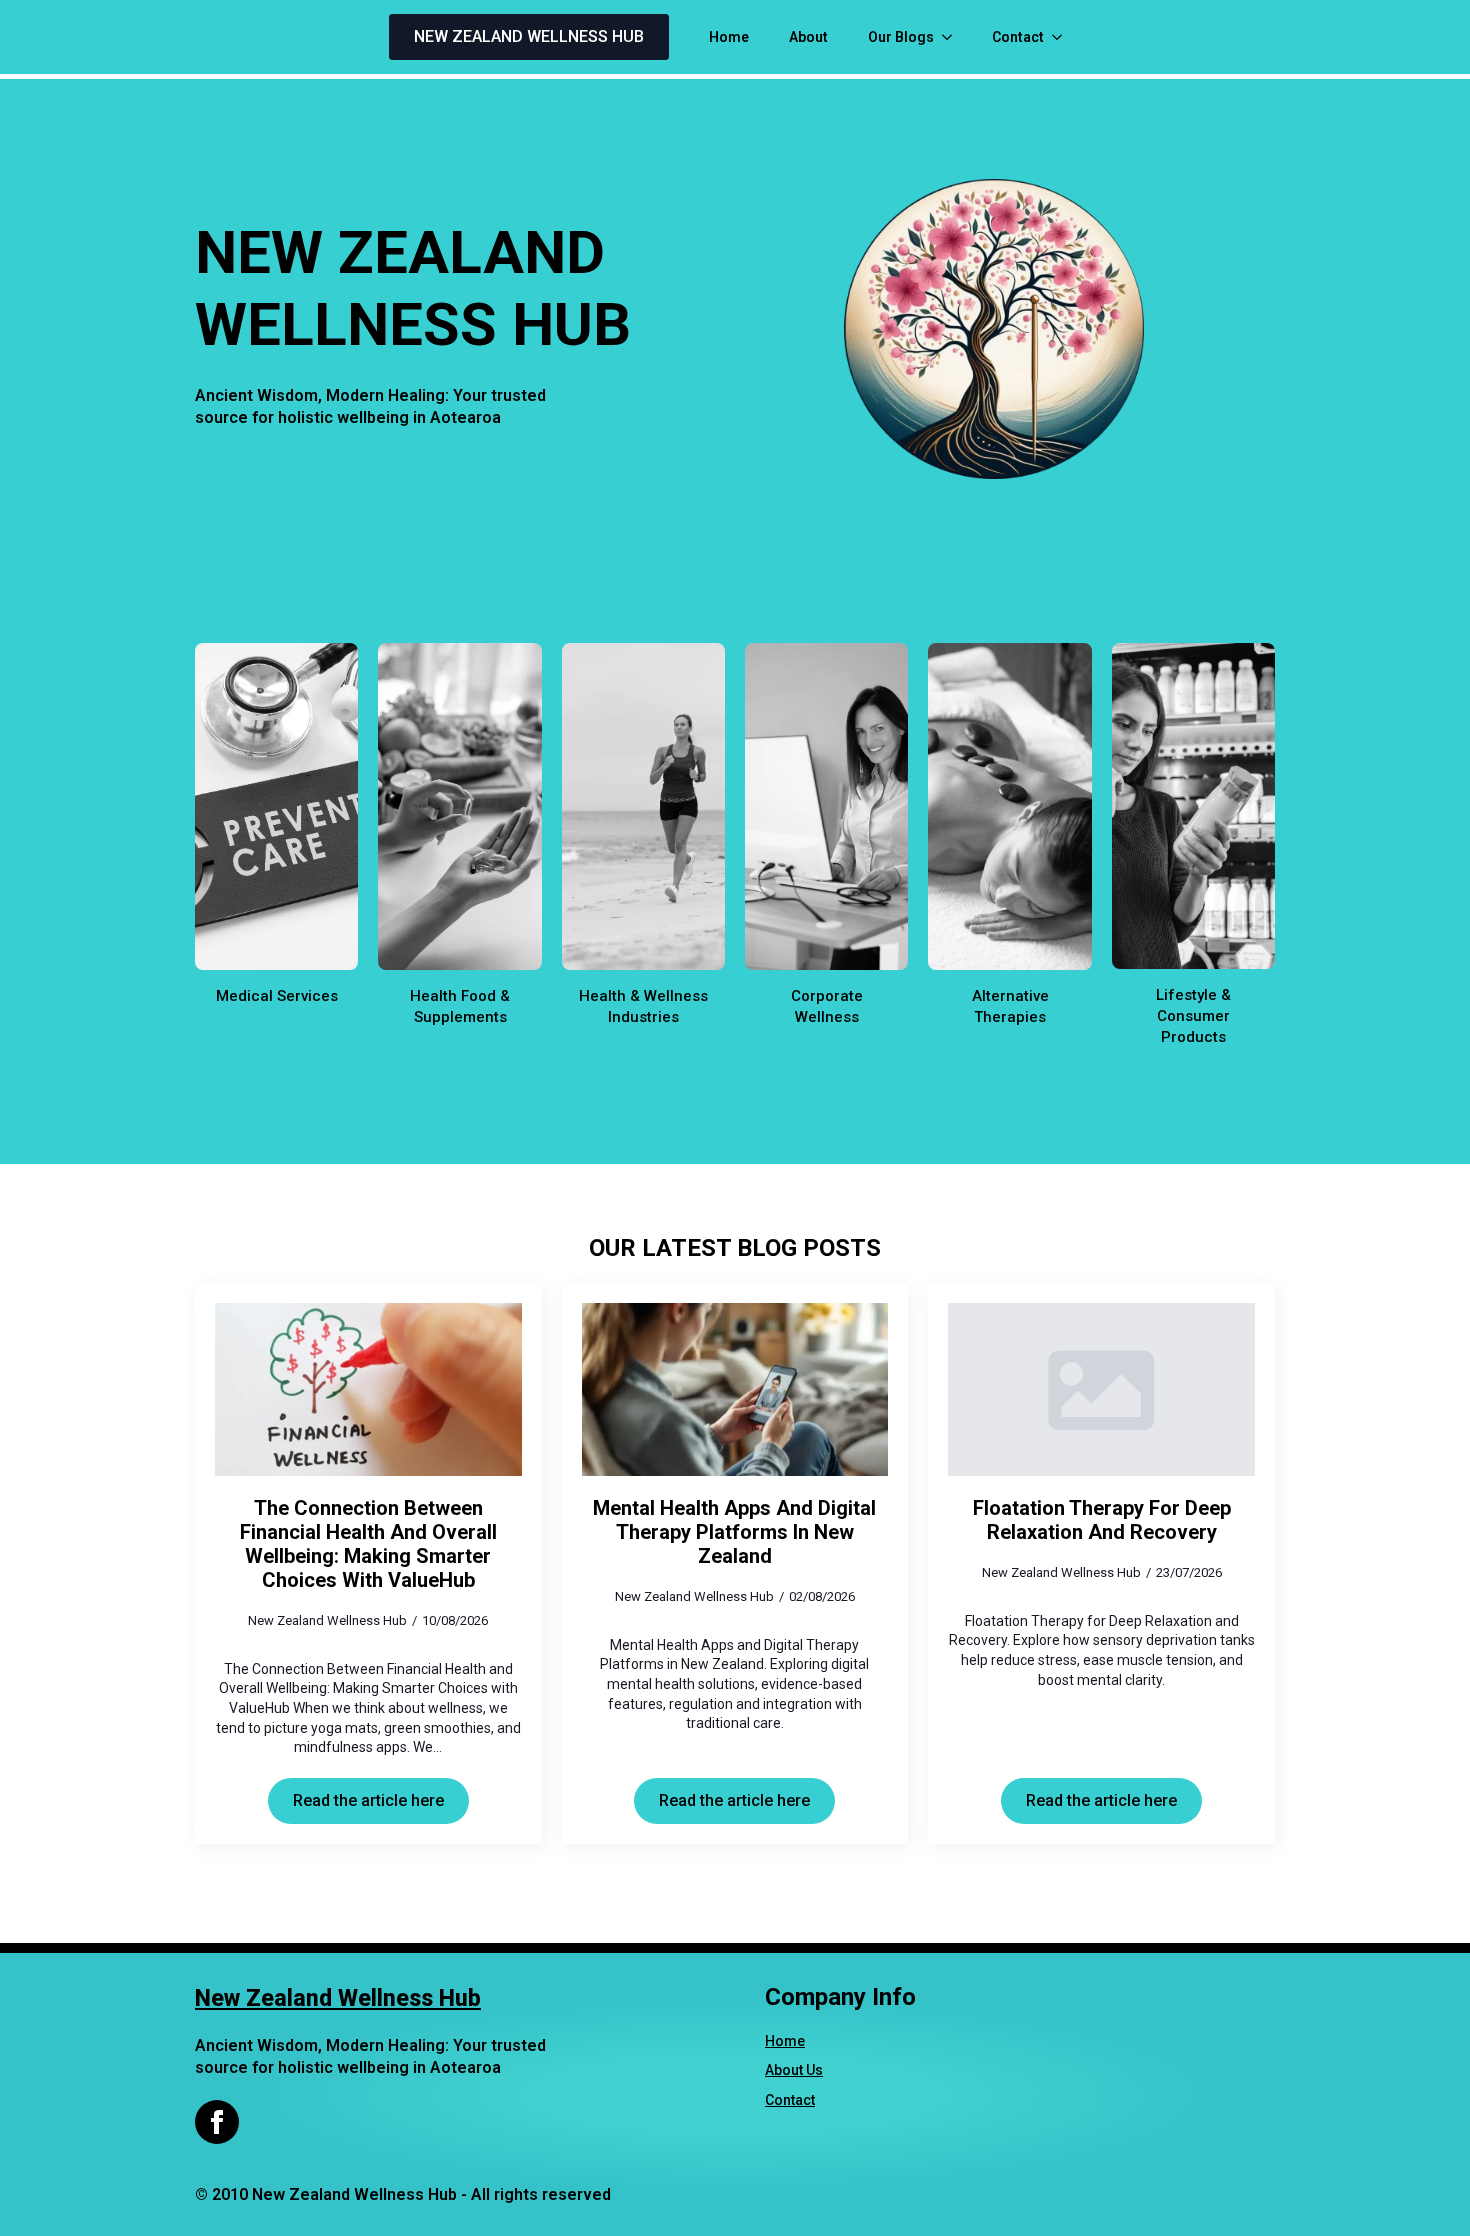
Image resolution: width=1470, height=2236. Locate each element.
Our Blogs (901, 37)
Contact (1018, 37)
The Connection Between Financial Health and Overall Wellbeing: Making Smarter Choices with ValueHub (368, 1544)
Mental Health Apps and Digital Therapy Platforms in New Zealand (734, 1532)
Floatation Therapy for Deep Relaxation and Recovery (1102, 1520)
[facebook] (217, 2122)
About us (794, 2070)
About (808, 37)
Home (729, 37)
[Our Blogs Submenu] (953, 37)
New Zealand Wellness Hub (338, 1998)
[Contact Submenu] (1063, 37)
